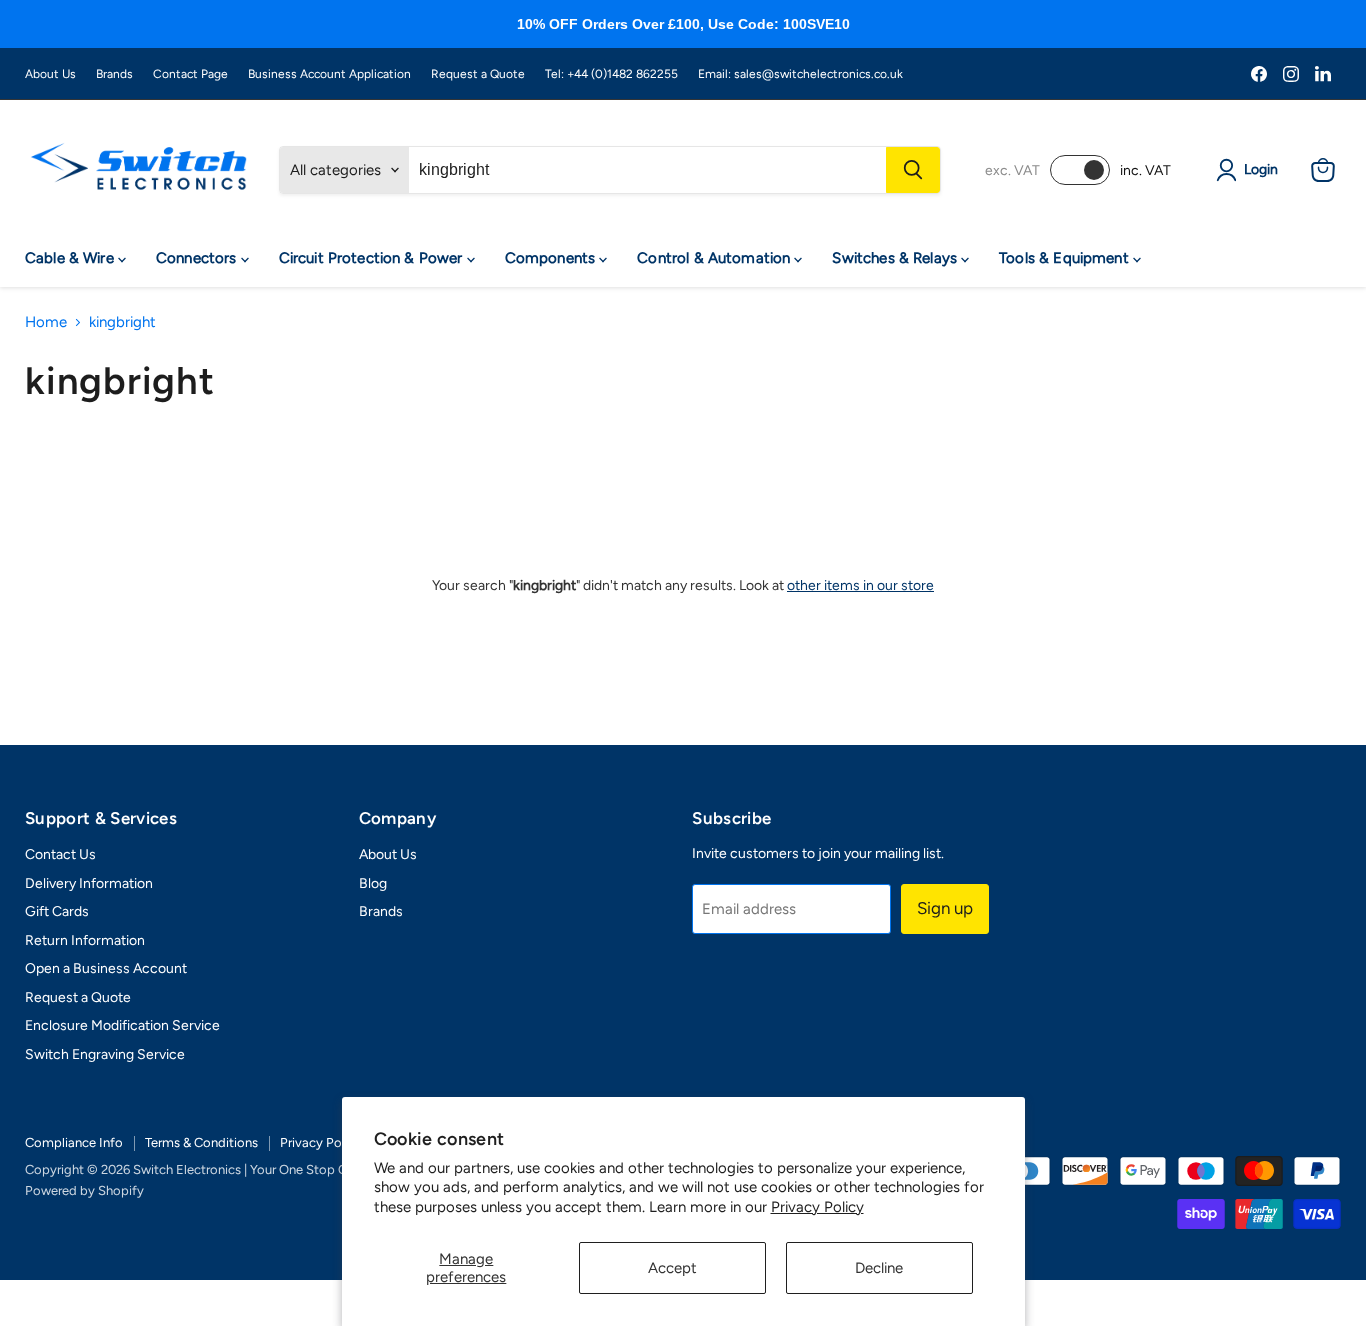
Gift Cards (57, 911)
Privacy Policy (817, 1207)
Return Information (85, 940)
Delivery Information (89, 883)
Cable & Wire (71, 258)
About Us (50, 74)
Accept (672, 1268)
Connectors (198, 258)
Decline (879, 1268)
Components (552, 258)
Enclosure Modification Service (122, 1025)
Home (46, 322)
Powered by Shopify (84, 1190)
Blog (373, 883)
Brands (114, 74)
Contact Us (60, 854)
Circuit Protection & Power (373, 258)
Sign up (945, 908)
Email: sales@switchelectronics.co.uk (800, 74)
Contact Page (190, 74)
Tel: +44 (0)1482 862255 (611, 74)
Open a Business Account (106, 968)
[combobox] (647, 170)
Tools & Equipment (1066, 258)
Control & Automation (715, 258)
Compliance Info (74, 1142)
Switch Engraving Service (105, 1054)
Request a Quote (478, 74)
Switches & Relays (896, 258)
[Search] (913, 170)
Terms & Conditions (201, 1142)
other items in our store (860, 585)
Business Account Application (329, 74)
